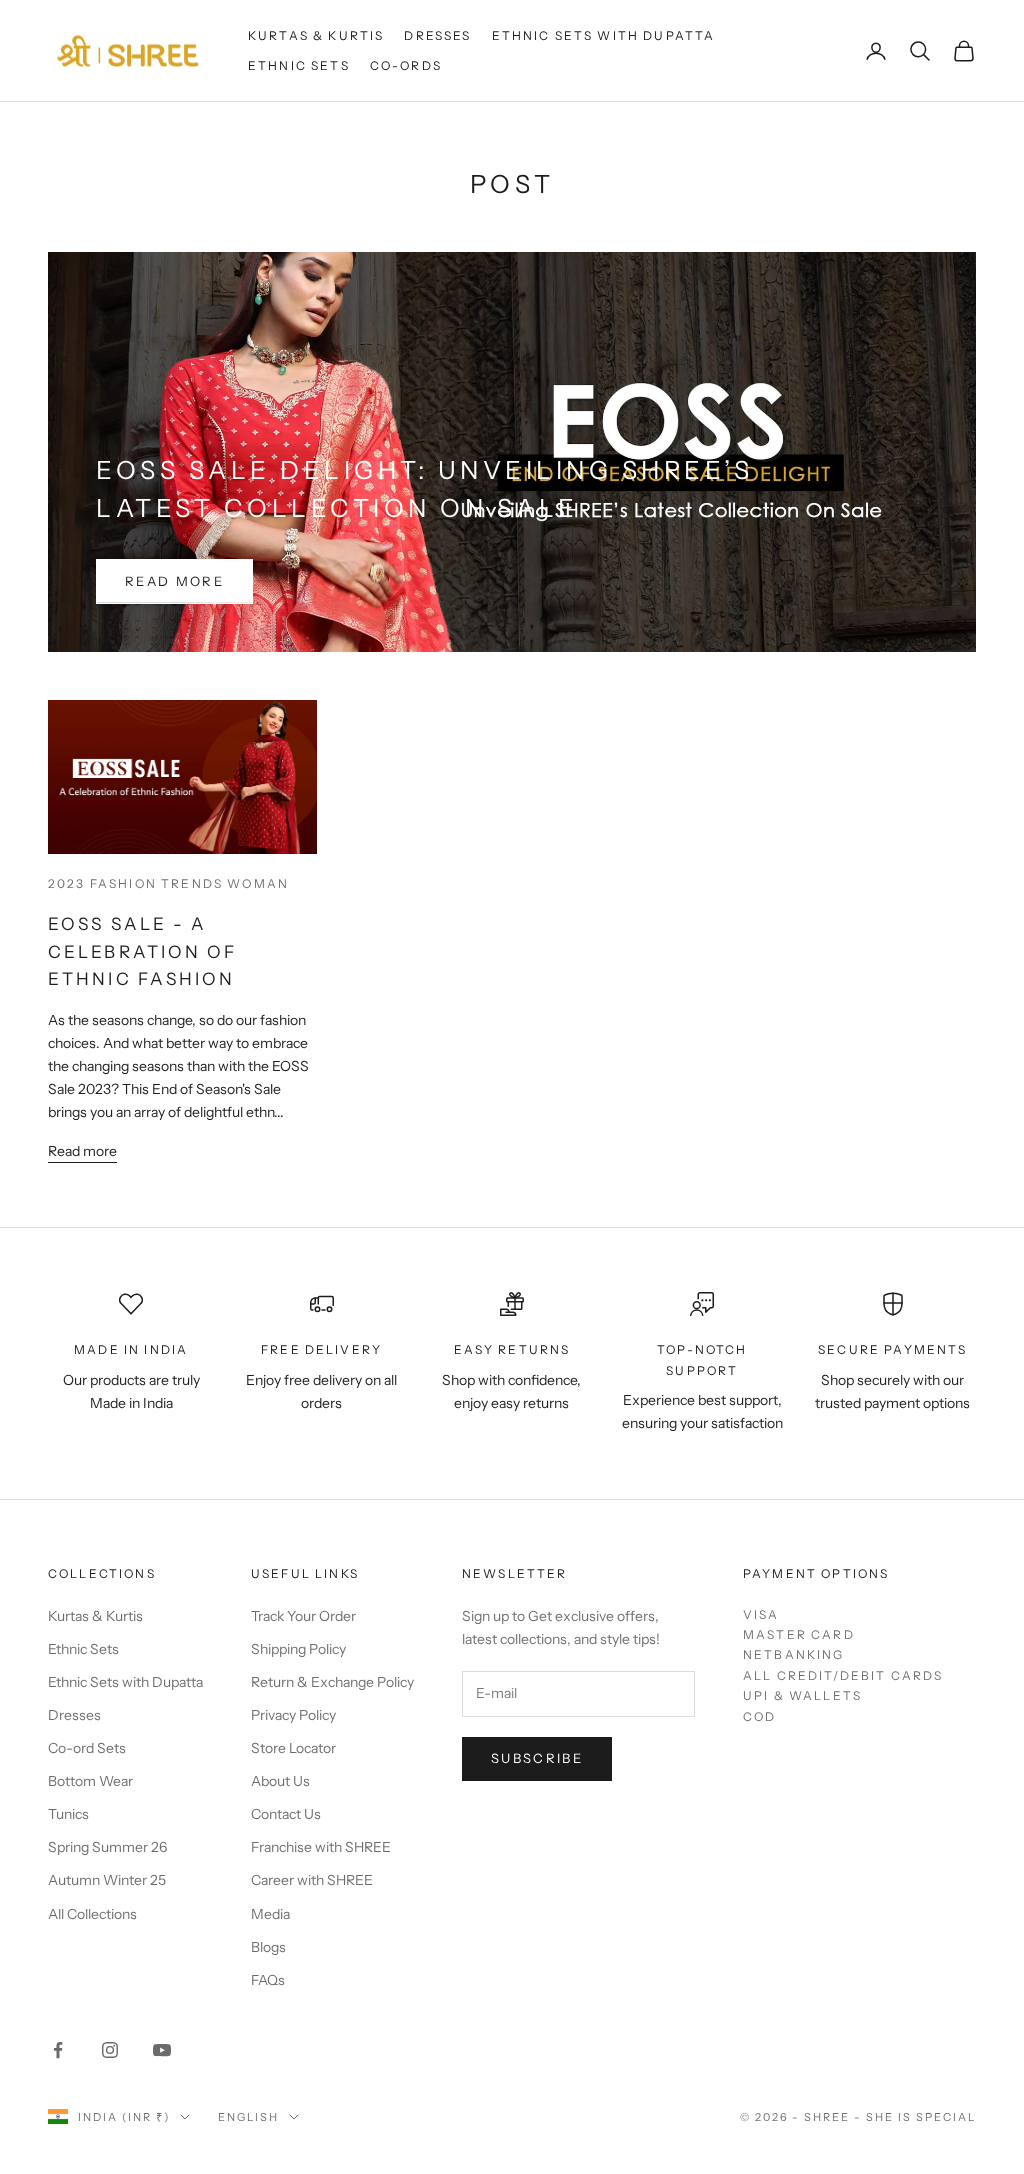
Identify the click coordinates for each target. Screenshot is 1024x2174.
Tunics (68, 1814)
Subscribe (537, 1758)
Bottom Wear (90, 1781)
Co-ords (406, 65)
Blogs (268, 1947)
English (248, 2117)
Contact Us (286, 1814)
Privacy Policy (293, 1715)
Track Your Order (303, 1616)
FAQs (268, 1980)
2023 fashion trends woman (168, 883)
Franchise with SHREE (321, 1847)
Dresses (437, 35)
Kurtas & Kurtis (316, 35)
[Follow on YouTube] (162, 2050)
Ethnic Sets (299, 65)
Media (270, 1914)
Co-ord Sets (87, 1748)
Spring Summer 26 (107, 1847)
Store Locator (293, 1748)
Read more (174, 581)
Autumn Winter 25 (107, 1880)
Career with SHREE (312, 1880)
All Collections (92, 1914)
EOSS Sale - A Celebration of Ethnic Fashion (143, 951)
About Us (280, 1781)
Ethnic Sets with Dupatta (604, 35)
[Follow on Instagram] (110, 2050)
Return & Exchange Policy (332, 1682)
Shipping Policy (298, 1649)
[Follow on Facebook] (58, 2050)
